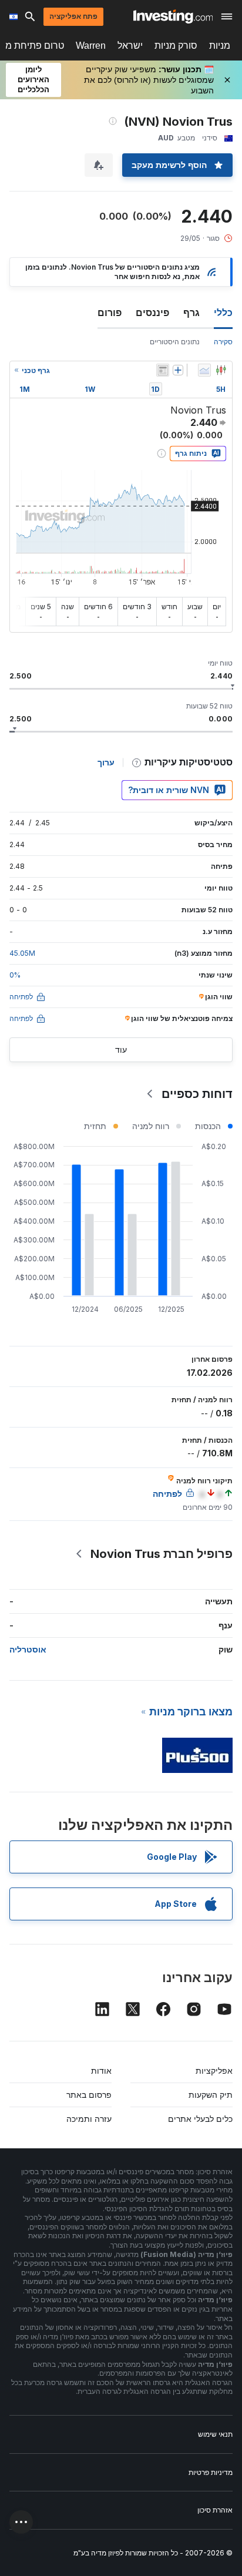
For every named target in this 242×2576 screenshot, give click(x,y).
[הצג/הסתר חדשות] (163, 370)
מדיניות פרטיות (211, 2472)
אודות (101, 2070)
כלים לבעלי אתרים (200, 2119)
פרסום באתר (89, 2095)
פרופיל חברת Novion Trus (162, 1554)
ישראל (130, 46)
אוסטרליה (28, 1649)
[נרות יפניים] (221, 370)
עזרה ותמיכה (89, 2119)
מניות (220, 46)
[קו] (204, 370)
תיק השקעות (211, 2095)
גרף (191, 313)
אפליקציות (214, 2070)
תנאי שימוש (215, 2434)
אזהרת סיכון (215, 2510)
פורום (110, 313)
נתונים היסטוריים (175, 342)
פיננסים (152, 313)
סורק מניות (176, 46)
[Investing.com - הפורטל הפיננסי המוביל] (173, 16)
